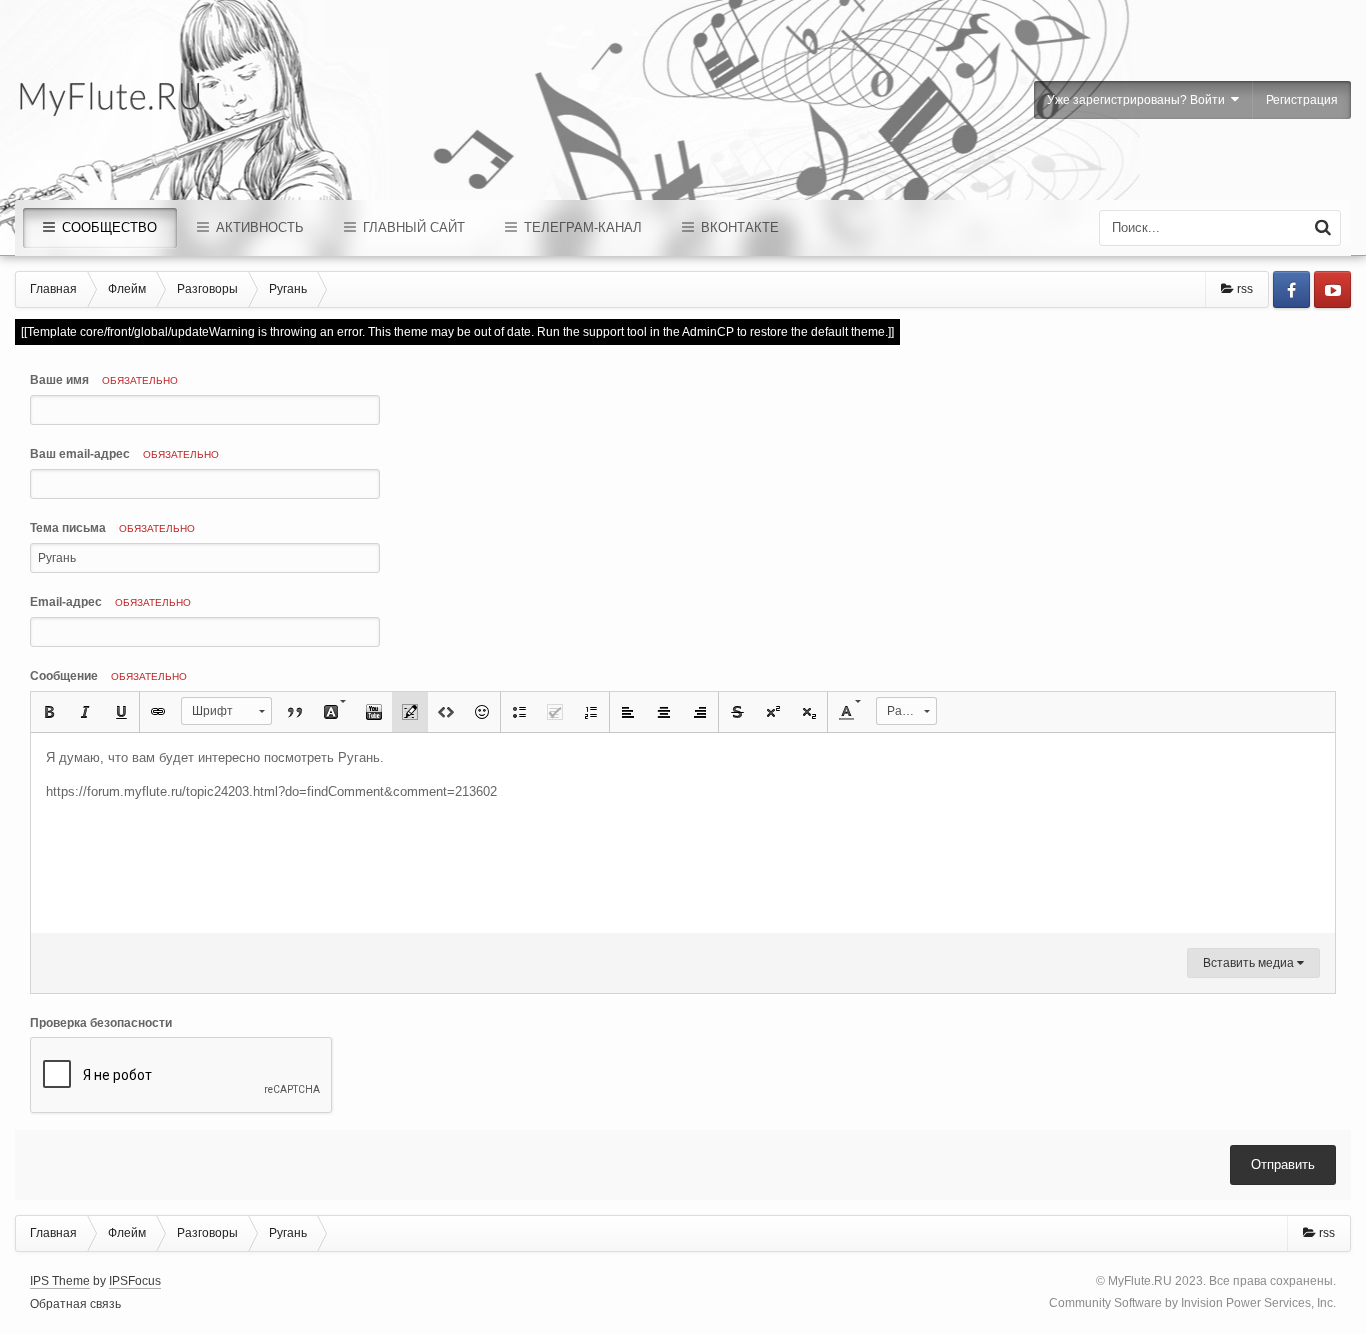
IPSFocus (135, 1281)
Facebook (1291, 289)
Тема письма (112, 528)
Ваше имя (104, 380)
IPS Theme (60, 1281)
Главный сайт (412, 227)
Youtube (1332, 289)
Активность (258, 227)
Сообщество (107, 227)
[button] (49, 712)
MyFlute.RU (1140, 1281)
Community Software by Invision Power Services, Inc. (1192, 1303)
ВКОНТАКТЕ (738, 227)
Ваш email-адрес (124, 454)
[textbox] (683, 833)
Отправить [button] (1283, 1164)
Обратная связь (75, 1304)
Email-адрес (110, 602)
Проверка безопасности (101, 1023)
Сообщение (108, 676)
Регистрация (1302, 100)
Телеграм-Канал (581, 227)
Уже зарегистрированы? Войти (1139, 100)
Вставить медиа (1250, 963)
